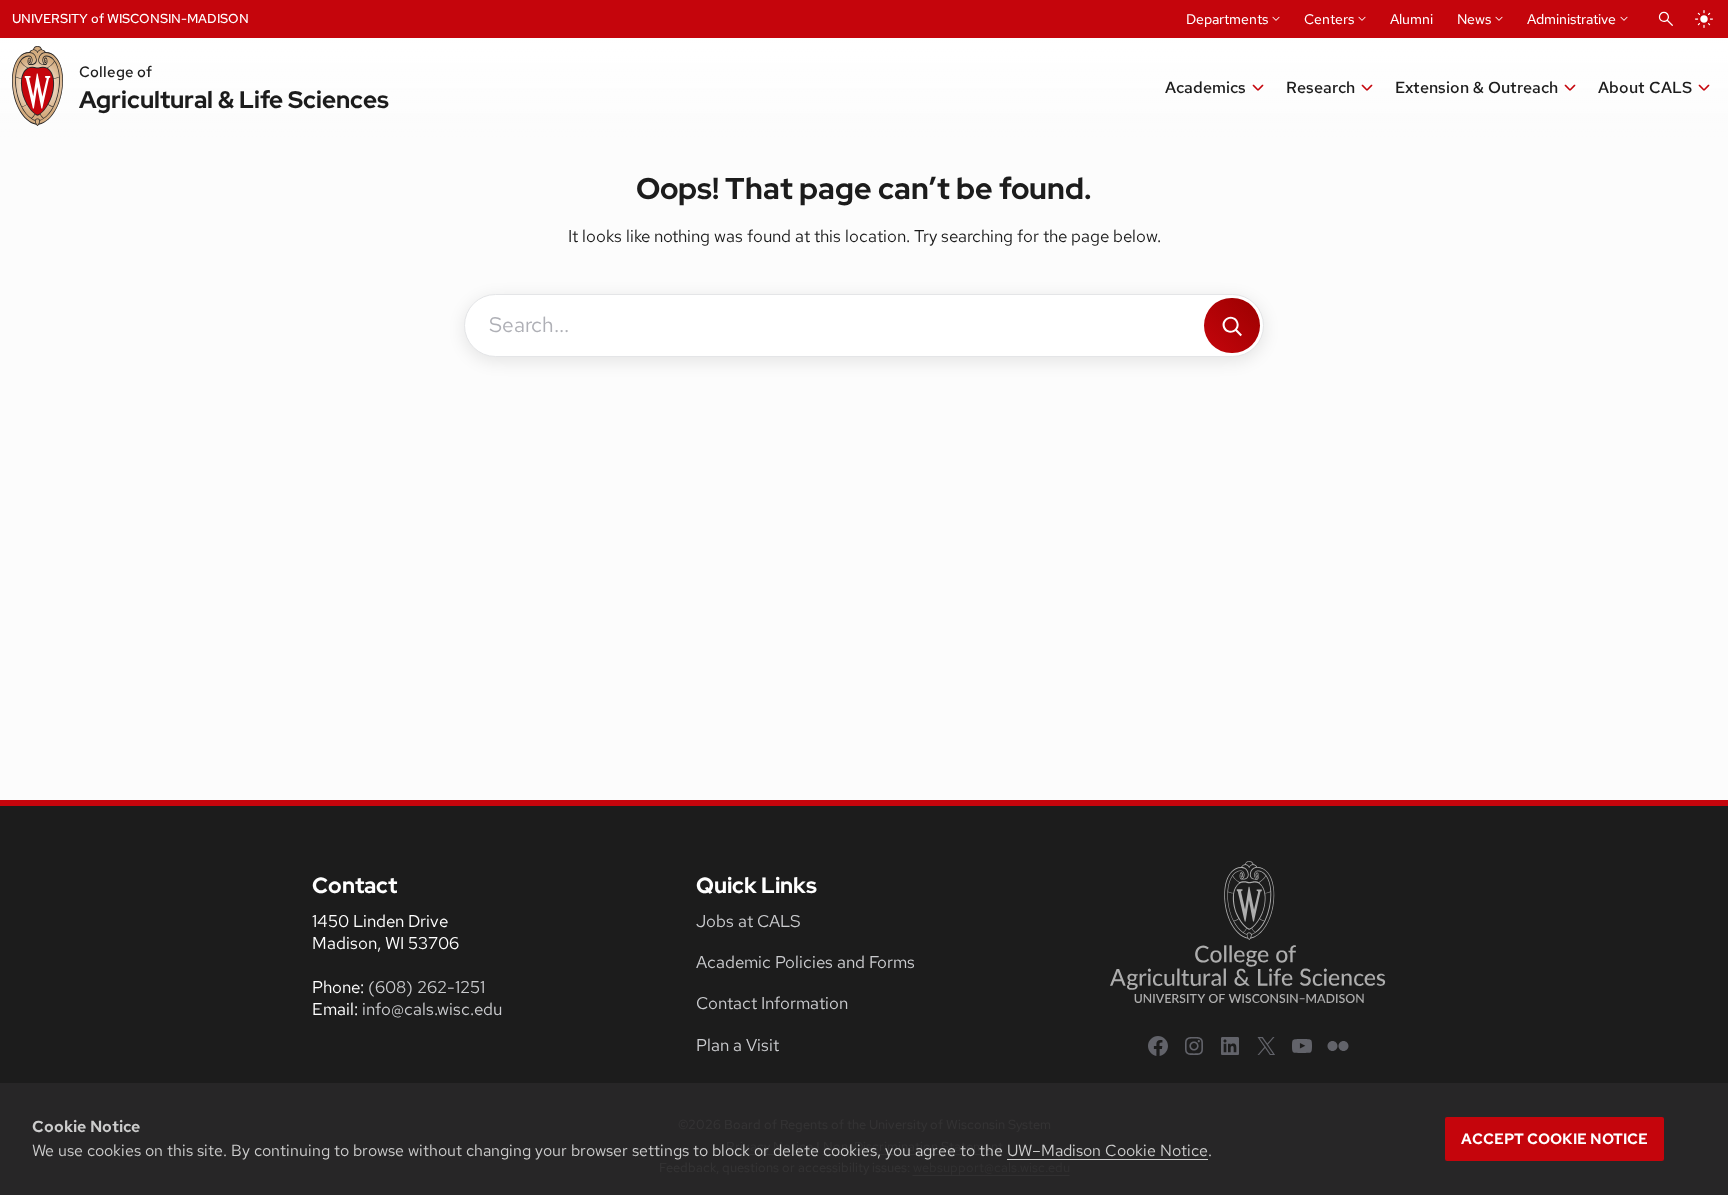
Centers (1329, 19)
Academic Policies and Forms (805, 962)
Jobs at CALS (748, 921)
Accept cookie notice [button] (1554, 1139)
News (1474, 19)
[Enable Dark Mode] (1704, 19)
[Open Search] (1666, 19)
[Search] (1232, 325)
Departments (1227, 19)
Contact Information (772, 1003)
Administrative (1571, 19)
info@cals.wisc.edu (432, 1009)
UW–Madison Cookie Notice (1107, 1150)
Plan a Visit (737, 1045)
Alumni (1411, 19)
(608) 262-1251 (426, 987)
